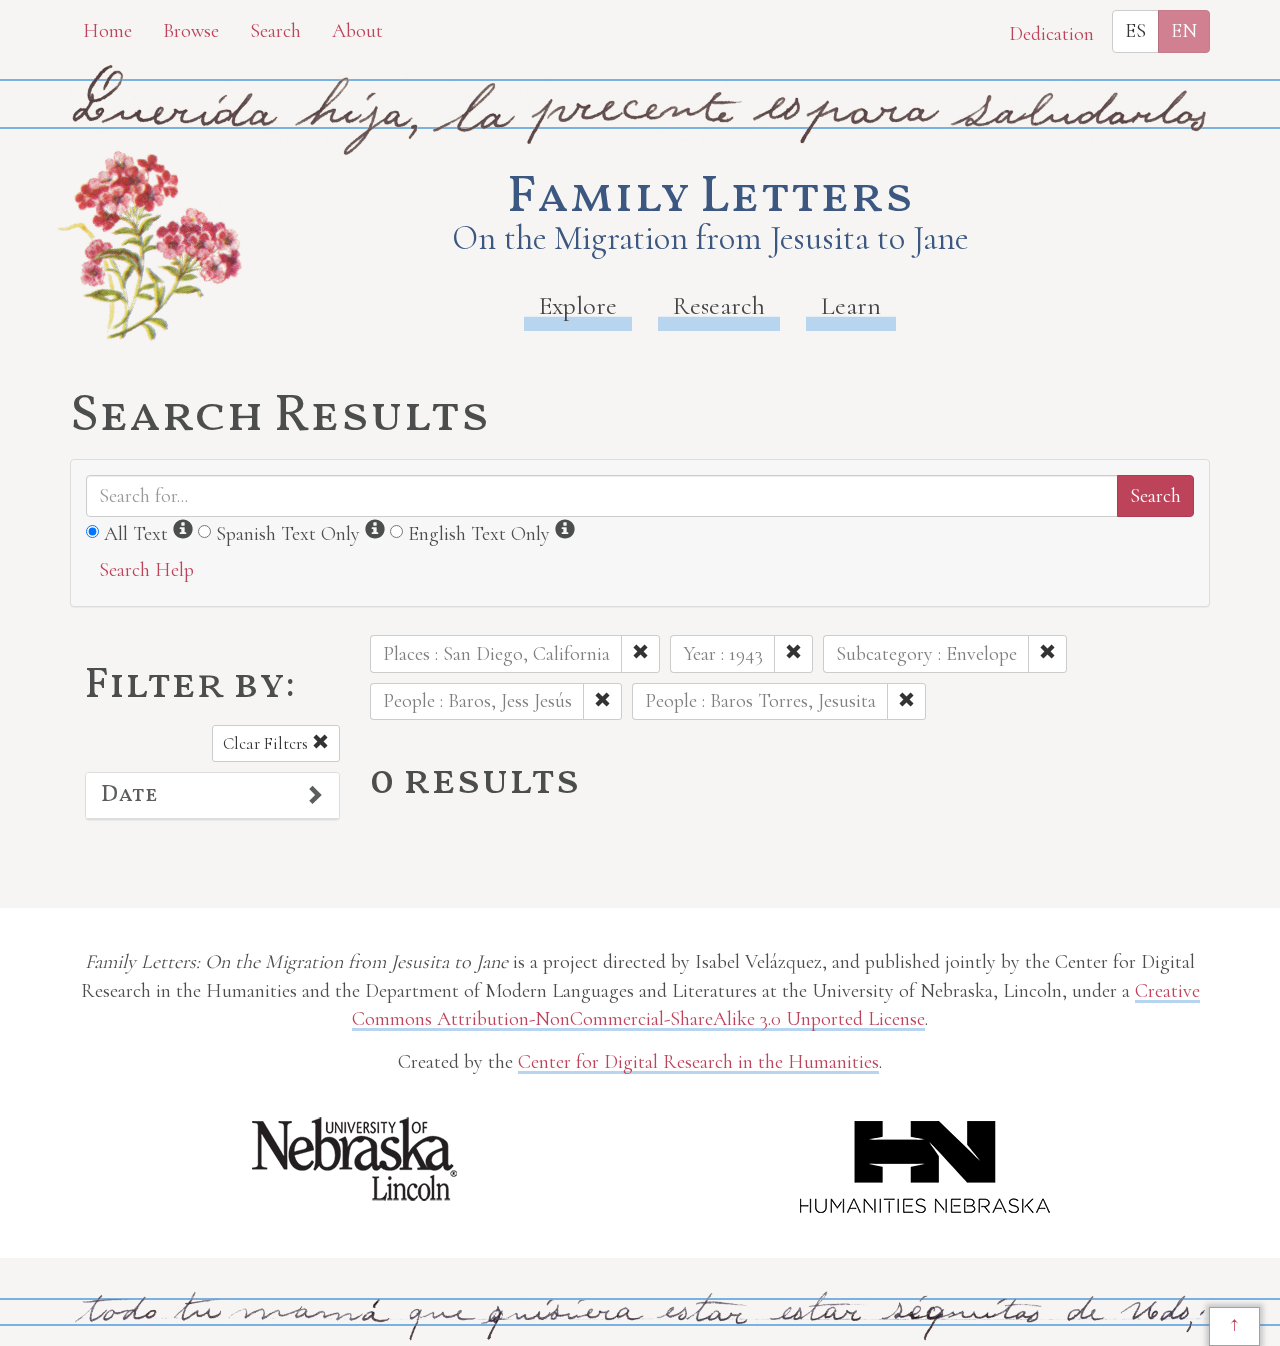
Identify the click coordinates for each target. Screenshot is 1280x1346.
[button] (212, 796)
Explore (578, 305)
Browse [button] (191, 31)
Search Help (146, 570)
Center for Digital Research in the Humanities (698, 1062)
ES (1135, 31)
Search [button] (275, 31)
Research (719, 305)
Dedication (1051, 34)
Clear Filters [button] (267, 743)
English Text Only (479, 534)
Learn (851, 305)
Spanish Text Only (288, 534)
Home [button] (107, 31)
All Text (136, 534)
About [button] (357, 31)
